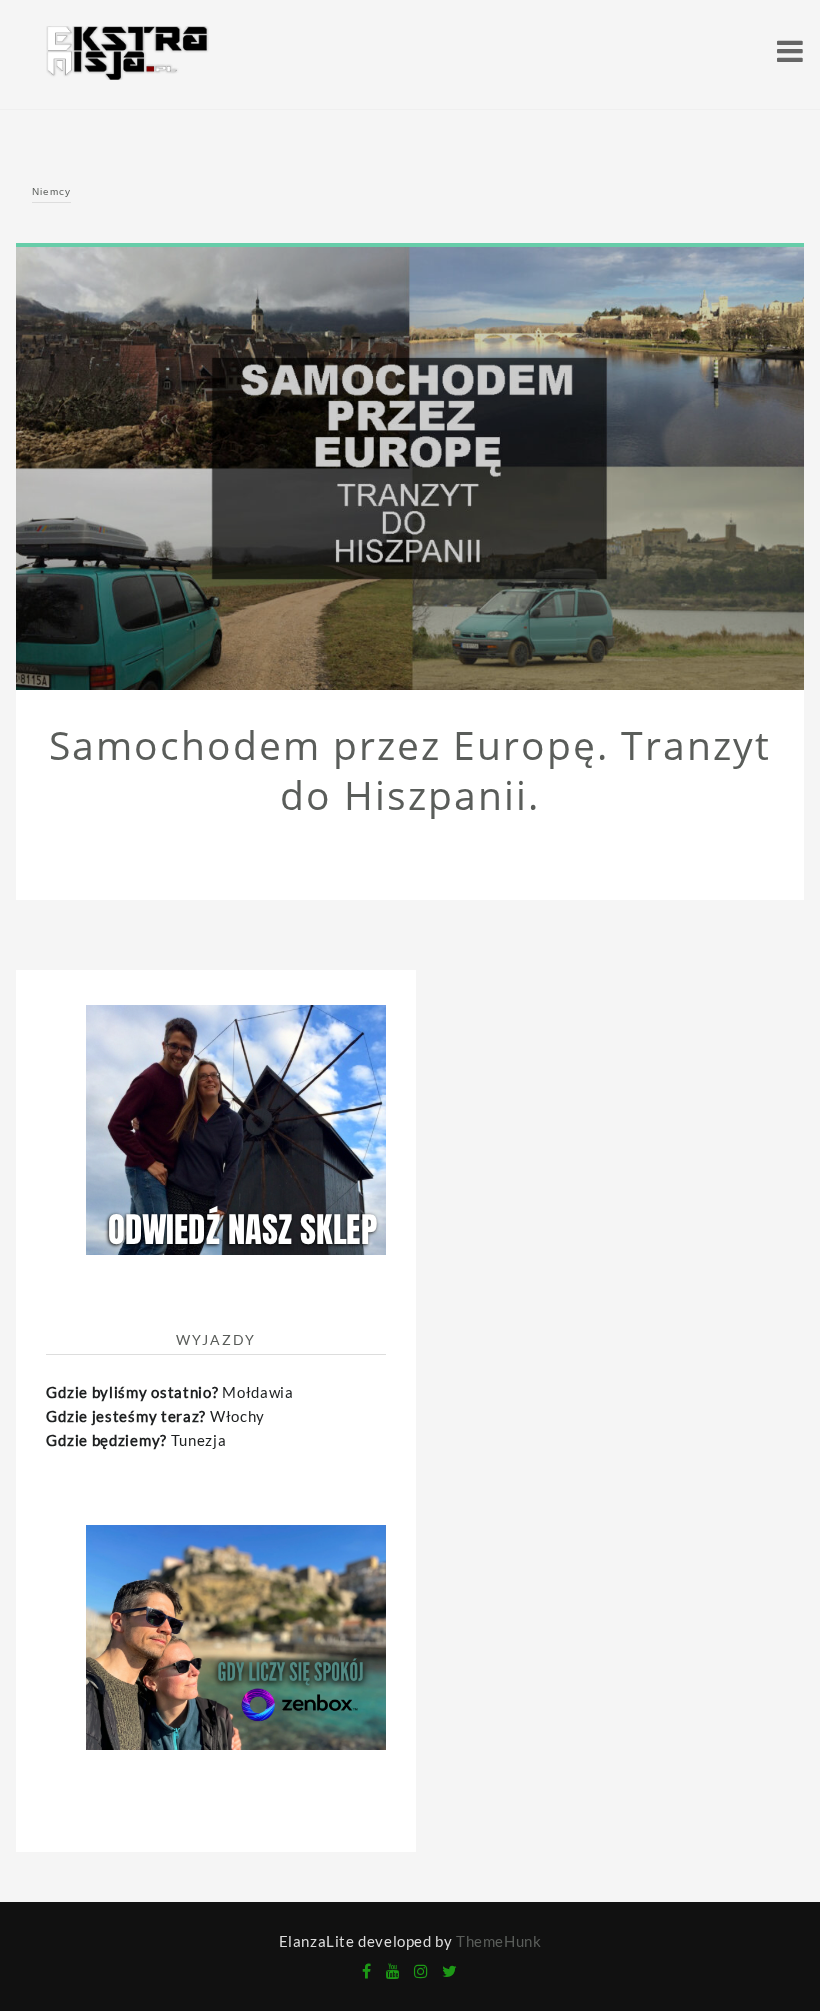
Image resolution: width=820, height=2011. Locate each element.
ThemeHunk (498, 1941)
